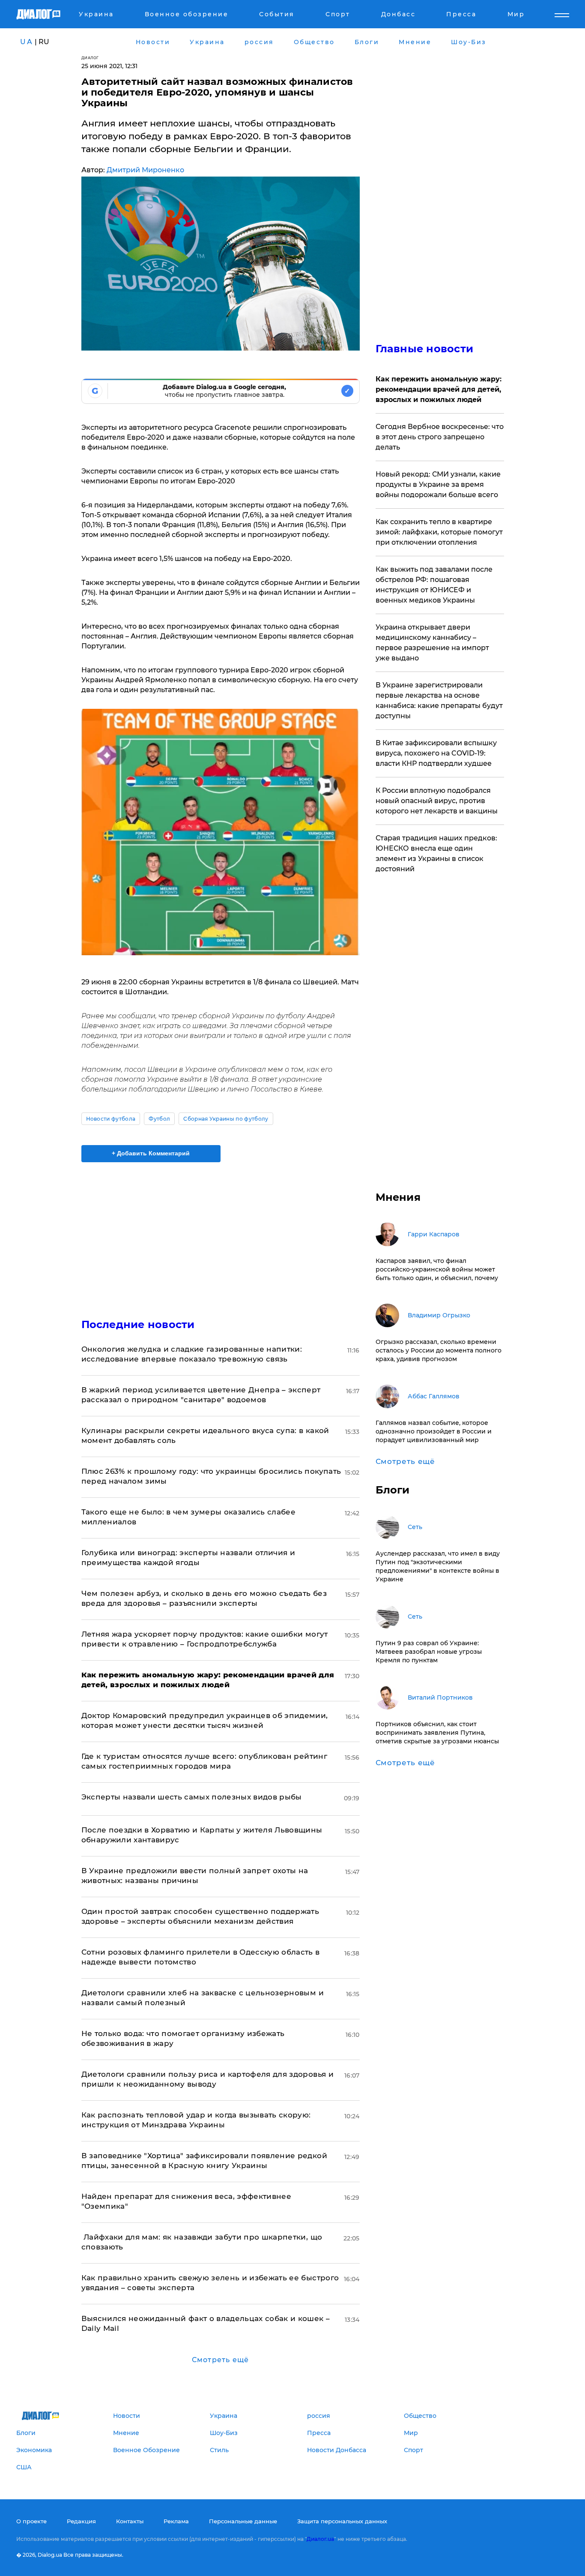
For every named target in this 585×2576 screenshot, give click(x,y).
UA (27, 42)
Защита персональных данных (342, 2521)
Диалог (90, 58)
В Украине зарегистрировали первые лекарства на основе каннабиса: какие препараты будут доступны (439, 700)
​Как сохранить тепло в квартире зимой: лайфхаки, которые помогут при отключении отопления (439, 532)
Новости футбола (111, 1119)
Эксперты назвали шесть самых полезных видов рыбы (192, 1797)
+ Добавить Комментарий (151, 1153)
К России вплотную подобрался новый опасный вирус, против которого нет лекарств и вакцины (437, 801)
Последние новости (138, 1324)
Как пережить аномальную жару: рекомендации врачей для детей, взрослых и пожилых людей (439, 389)
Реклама (176, 2521)
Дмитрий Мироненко (145, 170)
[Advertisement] (221, 1233)
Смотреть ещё (220, 2360)
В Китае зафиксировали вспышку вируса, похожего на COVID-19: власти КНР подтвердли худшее (436, 753)
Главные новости (425, 349)
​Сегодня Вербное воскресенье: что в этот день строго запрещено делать (440, 437)
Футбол (159, 1119)
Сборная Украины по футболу (226, 1119)
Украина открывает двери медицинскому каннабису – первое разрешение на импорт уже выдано (432, 643)
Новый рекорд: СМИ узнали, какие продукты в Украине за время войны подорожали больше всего (438, 484)
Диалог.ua (320, 2539)
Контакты (130, 2521)
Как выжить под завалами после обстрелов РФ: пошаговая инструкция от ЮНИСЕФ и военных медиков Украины (434, 585)
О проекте (31, 2521)
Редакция (81, 2521)
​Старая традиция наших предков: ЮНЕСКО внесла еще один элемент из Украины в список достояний (436, 853)
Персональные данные (243, 2521)
